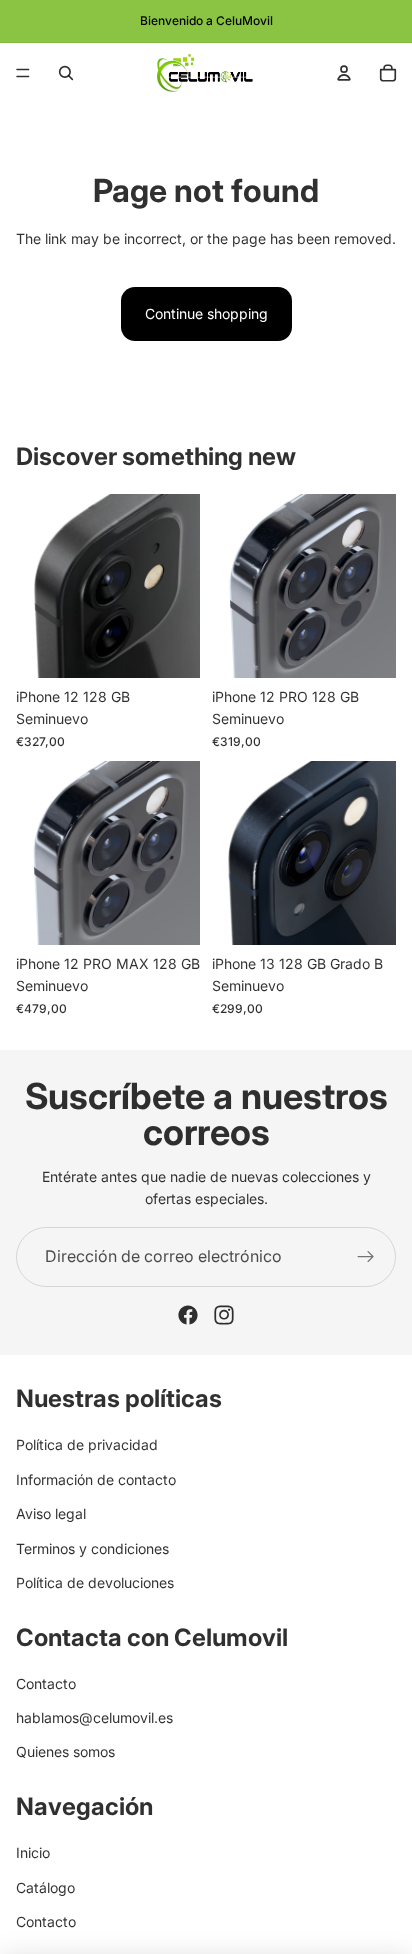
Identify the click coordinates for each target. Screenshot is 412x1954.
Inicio (33, 1852)
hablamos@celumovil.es (94, 1717)
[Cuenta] (344, 73)
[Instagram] (224, 1315)
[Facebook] (188, 1315)
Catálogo (45, 1886)
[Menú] (23, 73)
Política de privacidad (87, 1444)
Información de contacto (96, 1478)
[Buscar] (66, 73)
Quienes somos (65, 1751)
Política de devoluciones (95, 1582)
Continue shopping (206, 313)
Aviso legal (51, 1513)
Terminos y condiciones (92, 1547)
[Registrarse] (366, 1257)
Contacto (46, 1682)
